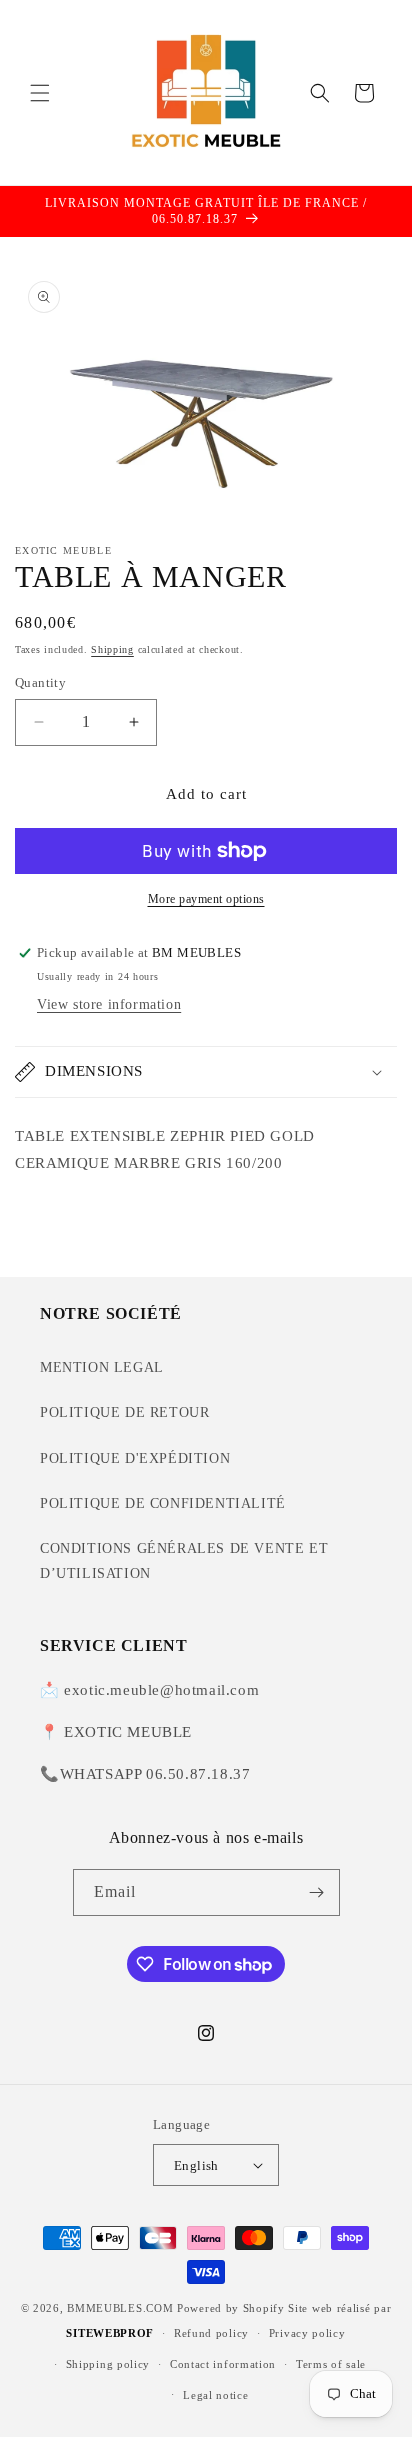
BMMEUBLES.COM (120, 2308)
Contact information (223, 2364)
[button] (40, 93)
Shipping (112, 649)
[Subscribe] (317, 1892)
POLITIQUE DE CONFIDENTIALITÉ (163, 1503)
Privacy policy (307, 2333)
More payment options (206, 899)
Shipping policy (108, 2364)
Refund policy (211, 2333)
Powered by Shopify (231, 2308)
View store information (109, 1004)
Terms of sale (331, 2364)
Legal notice (215, 2395)
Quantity (40, 682)
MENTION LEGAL (102, 1367)
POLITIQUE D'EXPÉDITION (135, 1458)
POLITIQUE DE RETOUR (124, 1412)
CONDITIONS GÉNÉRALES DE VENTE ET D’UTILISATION (184, 1561)
